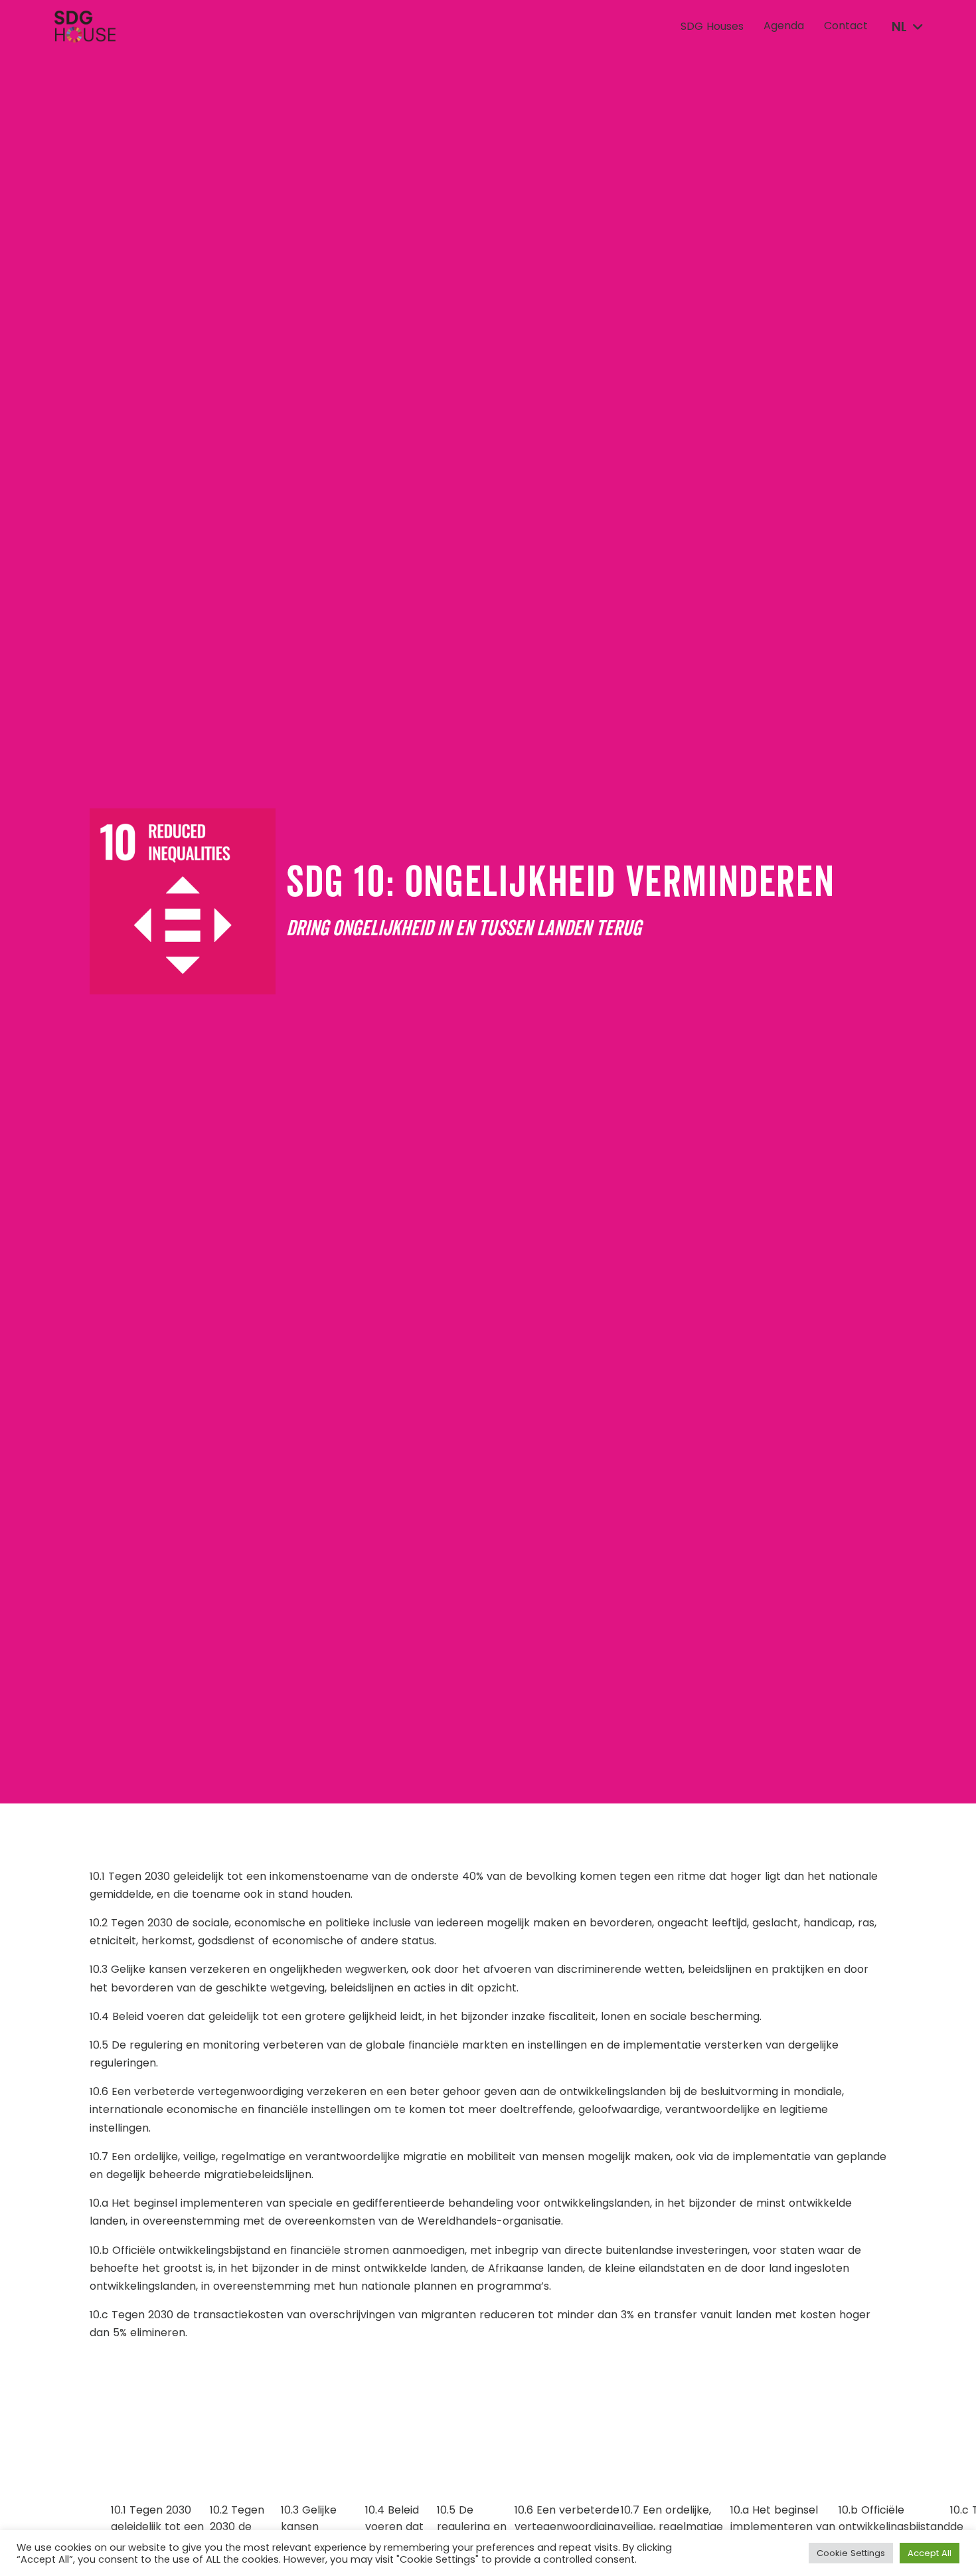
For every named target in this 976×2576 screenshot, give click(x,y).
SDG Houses (712, 27)
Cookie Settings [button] (851, 2553)
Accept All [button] (930, 2553)
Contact (846, 26)
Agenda (784, 26)
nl (899, 27)
